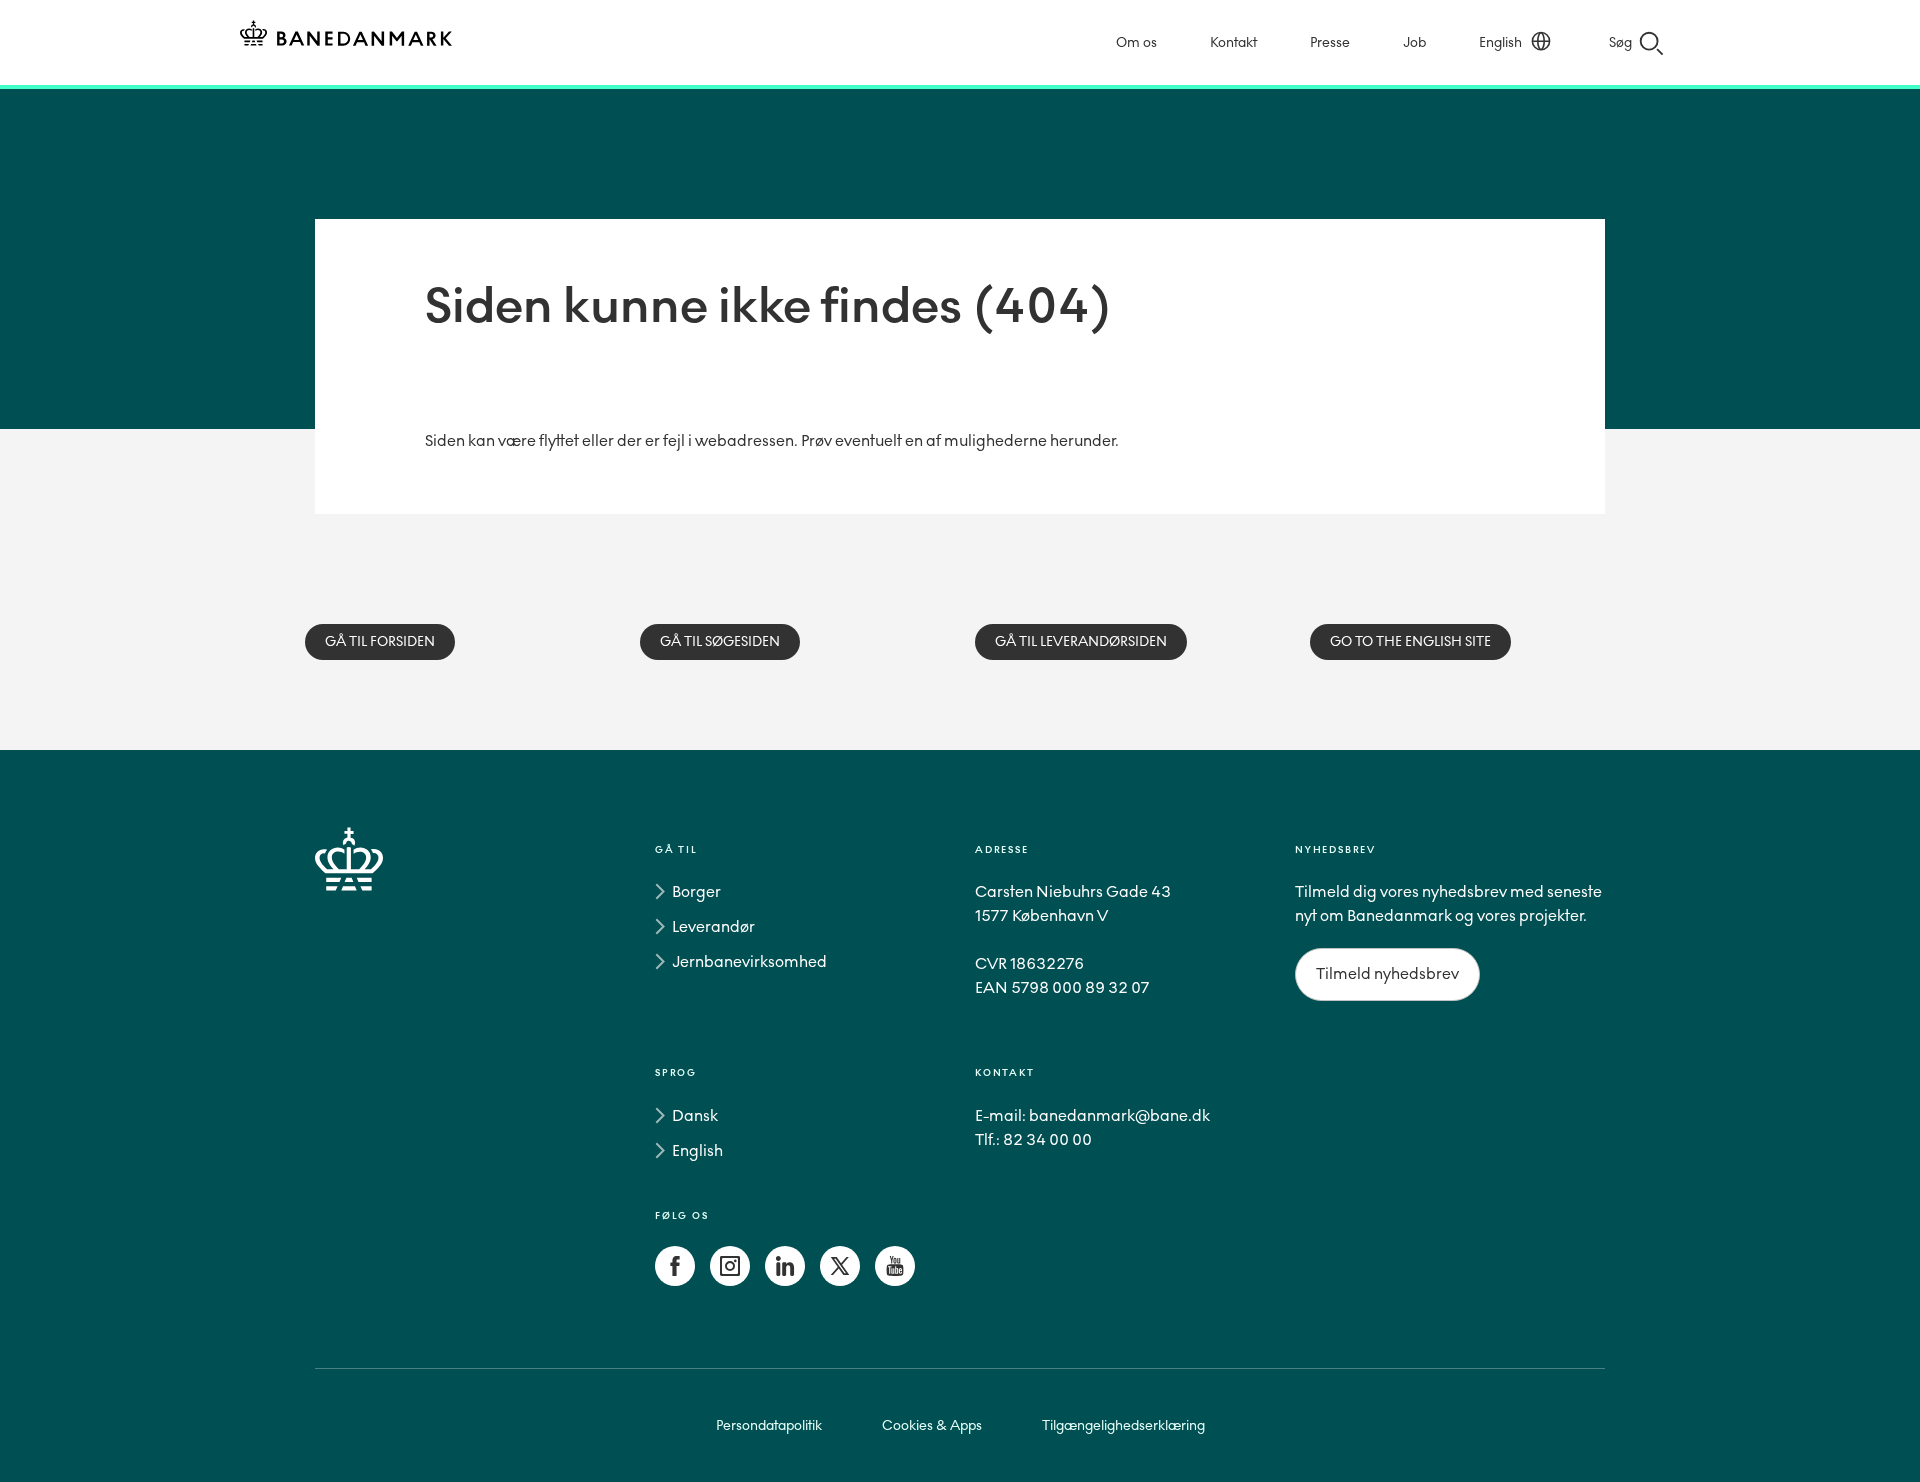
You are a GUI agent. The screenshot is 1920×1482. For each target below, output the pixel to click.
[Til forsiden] (346, 36)
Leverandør (713, 926)
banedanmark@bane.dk (1119, 1115)
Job (1414, 42)
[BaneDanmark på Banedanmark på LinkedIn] (785, 1280)
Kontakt (1233, 42)
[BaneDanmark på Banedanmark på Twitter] (840, 1280)
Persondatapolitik (769, 1425)
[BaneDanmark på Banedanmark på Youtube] (895, 1280)
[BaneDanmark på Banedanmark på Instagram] (730, 1280)
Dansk (695, 1115)
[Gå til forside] (385, 1069)
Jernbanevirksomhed (749, 961)
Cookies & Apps (932, 1425)
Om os (1136, 42)
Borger (696, 891)
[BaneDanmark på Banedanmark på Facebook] (675, 1280)
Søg (1620, 42)
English (1500, 42)
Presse (1330, 42)
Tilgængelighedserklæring (1123, 1425)
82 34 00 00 (1047, 1139)
